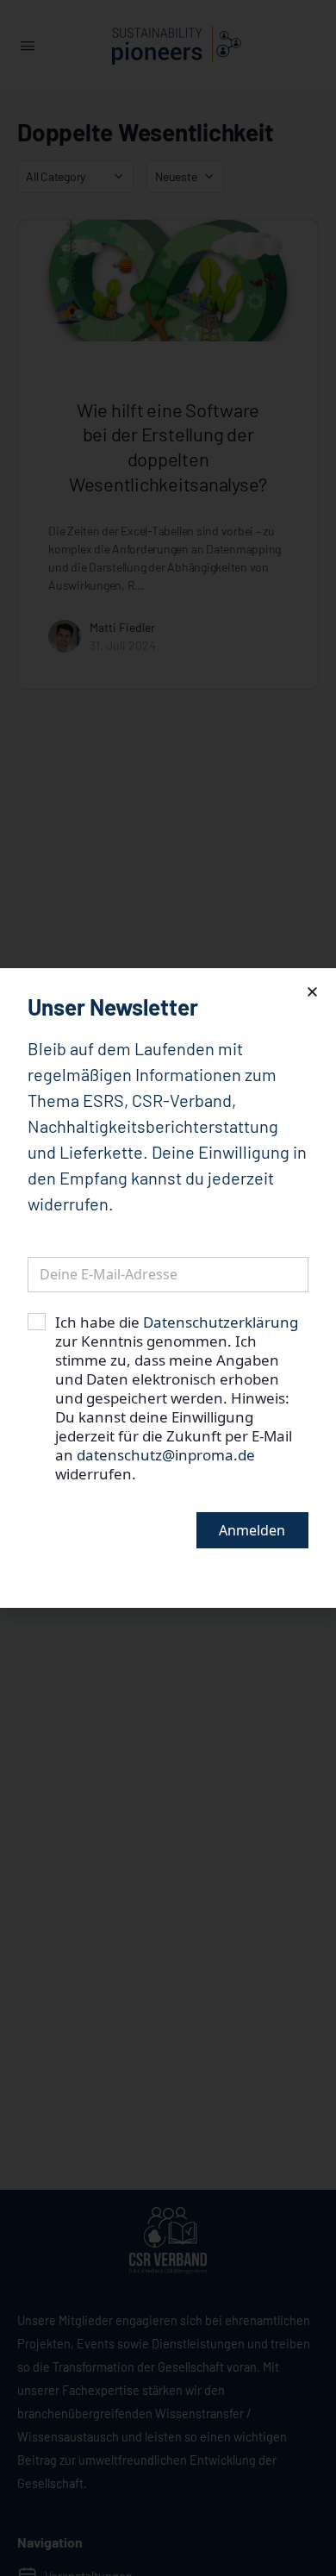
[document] (168, 1288)
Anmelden (252, 1530)
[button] (312, 992)
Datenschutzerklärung (221, 1322)
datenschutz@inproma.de (166, 1455)
